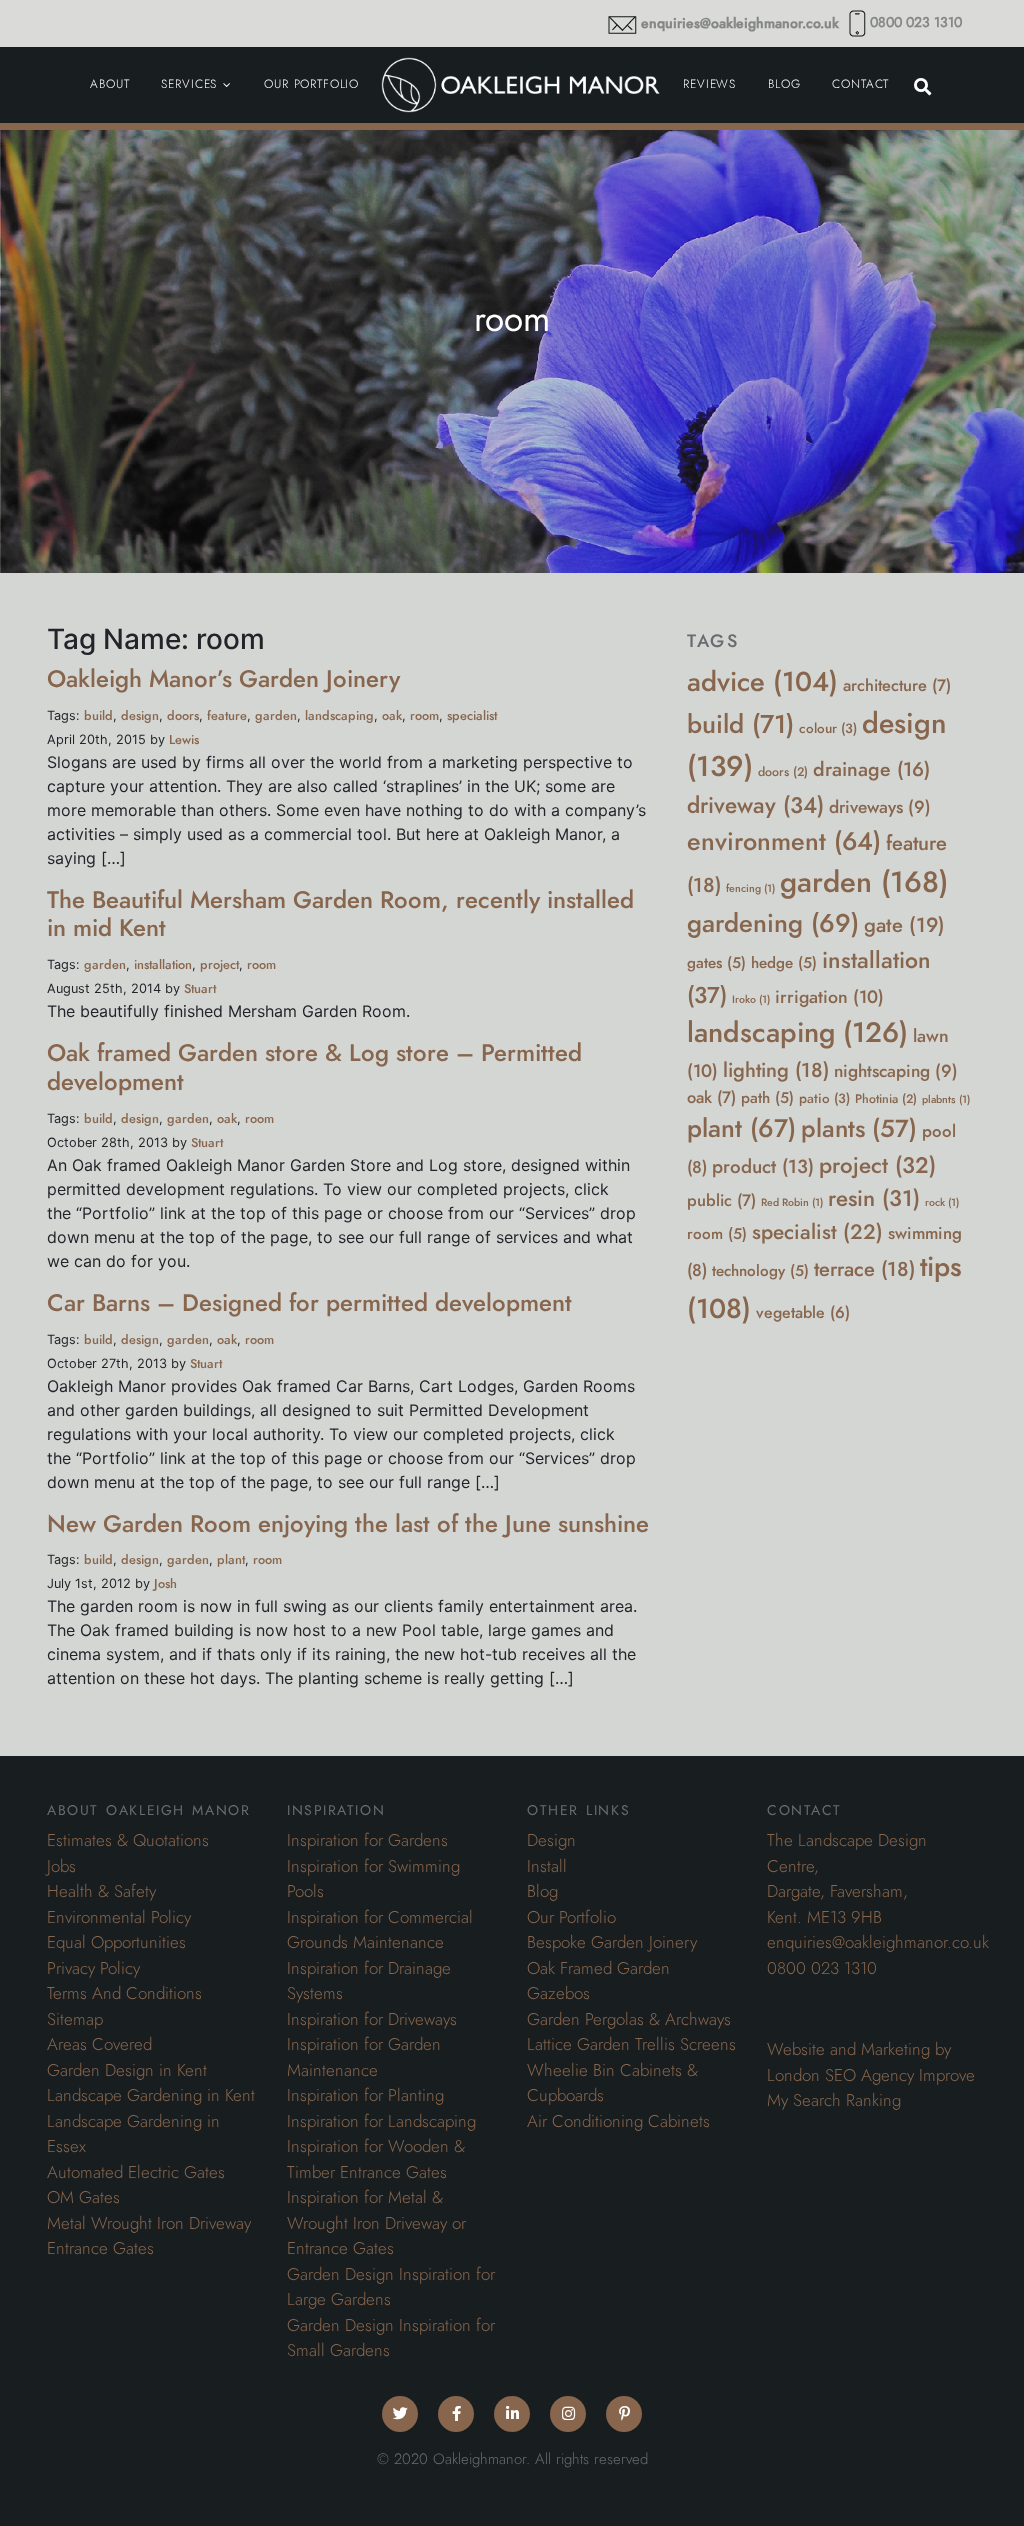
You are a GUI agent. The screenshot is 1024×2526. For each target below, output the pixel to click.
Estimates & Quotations (128, 1840)
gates (716, 962)
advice (762, 682)
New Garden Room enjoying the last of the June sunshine (348, 1523)
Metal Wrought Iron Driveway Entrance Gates (149, 2236)
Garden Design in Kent (127, 2070)
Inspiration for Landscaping (381, 2121)
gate (904, 925)
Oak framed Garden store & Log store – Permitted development (314, 1067)
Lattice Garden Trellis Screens (631, 2044)
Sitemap (75, 2019)
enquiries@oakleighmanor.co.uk (740, 23)
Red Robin (792, 1202)
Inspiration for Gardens (367, 1840)
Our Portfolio (571, 1917)
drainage (871, 769)
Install (547, 1866)
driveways (880, 807)
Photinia (886, 1098)
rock (942, 1202)
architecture (897, 685)
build (98, 715)
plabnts (946, 1099)
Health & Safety (101, 1891)
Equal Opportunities (116, 1942)
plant (231, 1559)
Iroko (751, 999)
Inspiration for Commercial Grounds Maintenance (380, 1930)
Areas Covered (99, 2044)
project (219, 964)
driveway (755, 805)
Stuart (200, 988)
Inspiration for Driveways (372, 2019)
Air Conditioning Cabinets (618, 2121)
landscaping (339, 715)
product (763, 1167)
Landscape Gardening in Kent (151, 2095)
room (424, 715)
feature (227, 715)
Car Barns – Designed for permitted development (309, 1302)
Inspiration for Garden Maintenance (364, 2057)
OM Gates (83, 2197)
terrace (864, 1269)
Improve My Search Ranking (871, 2088)
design (140, 715)
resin (874, 1198)
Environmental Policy (119, 1917)
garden (276, 715)
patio (824, 1098)
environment (784, 841)
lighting (776, 1070)
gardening (773, 923)
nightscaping (896, 1071)
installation (163, 964)
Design (551, 1840)
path (767, 1097)
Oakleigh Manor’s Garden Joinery (223, 678)
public (721, 1200)
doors (183, 715)
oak (392, 715)
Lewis (184, 739)
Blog (542, 1891)
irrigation (829, 997)
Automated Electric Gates (136, 2172)
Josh (165, 1583)
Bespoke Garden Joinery (612, 1942)
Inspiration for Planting (365, 2095)
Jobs (61, 1866)
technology (760, 1270)
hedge (784, 962)
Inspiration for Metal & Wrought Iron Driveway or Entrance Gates (376, 2222)
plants (859, 1128)
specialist (472, 715)
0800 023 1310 (916, 22)
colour (828, 728)
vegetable (803, 1313)
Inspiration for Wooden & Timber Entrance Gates (376, 2159)
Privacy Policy (93, 1968)
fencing (750, 888)
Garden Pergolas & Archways (629, 2019)
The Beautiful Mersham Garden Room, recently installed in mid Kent (340, 914)
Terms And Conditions (124, 1993)
